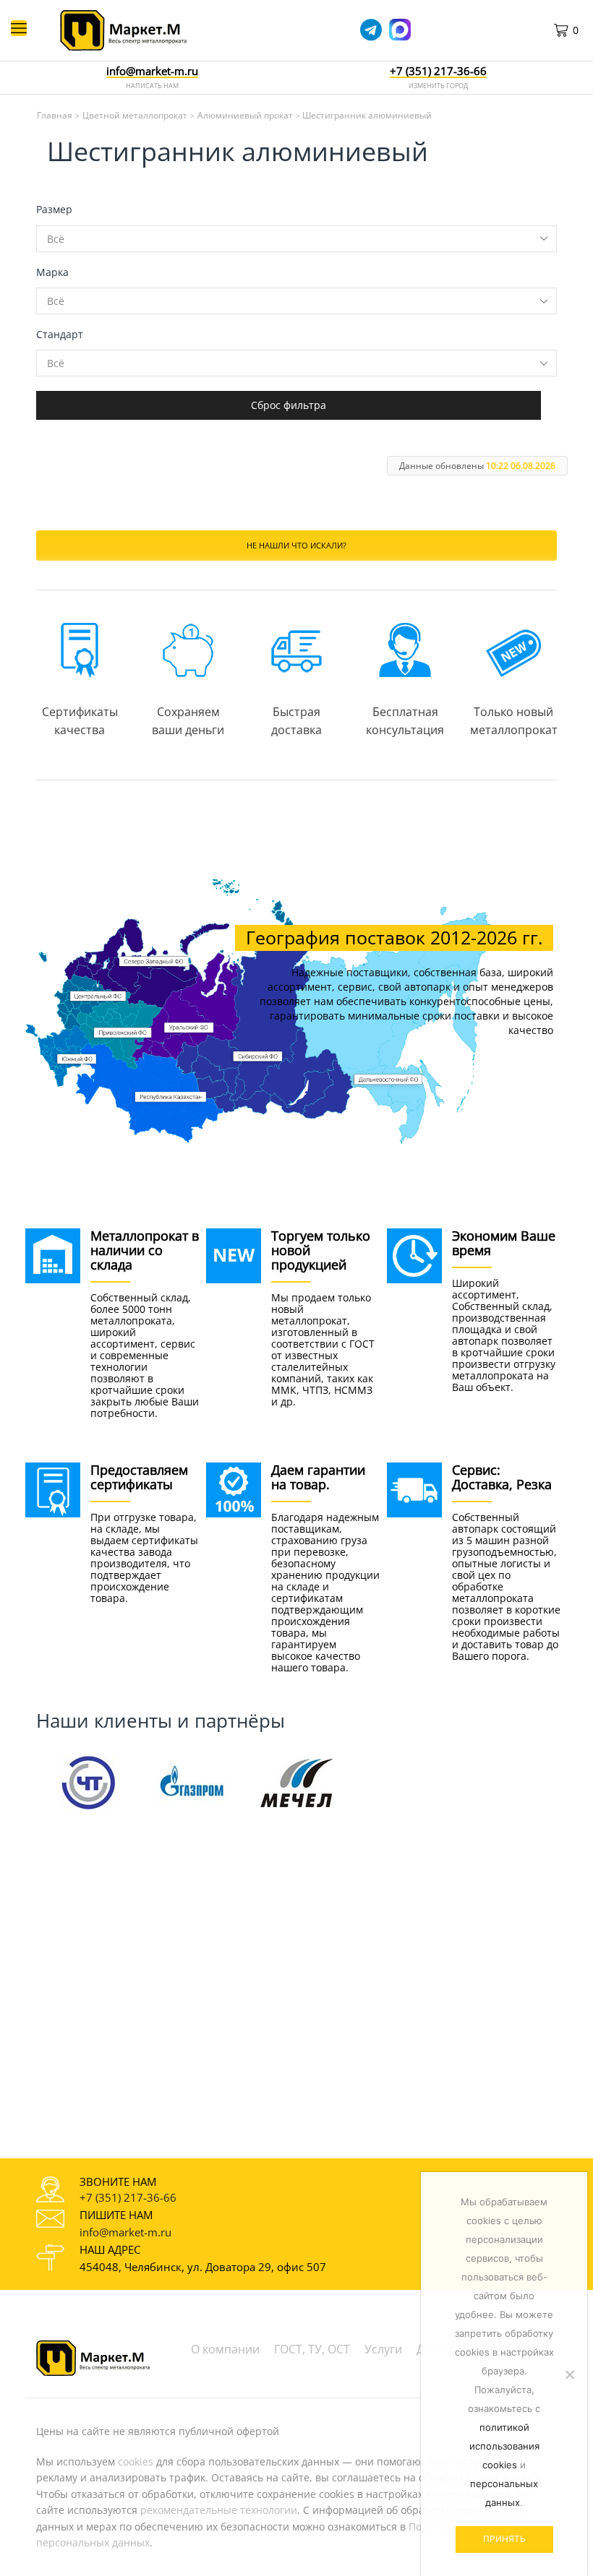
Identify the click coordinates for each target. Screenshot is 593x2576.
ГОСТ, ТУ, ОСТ (312, 2349)
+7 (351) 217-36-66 (128, 2197)
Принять (504, 2539)
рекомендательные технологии (219, 2510)
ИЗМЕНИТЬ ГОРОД (438, 86)
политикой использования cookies (504, 2446)
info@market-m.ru (152, 72)
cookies (136, 2461)
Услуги (383, 2349)
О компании (225, 2349)
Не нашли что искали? (296, 545)
